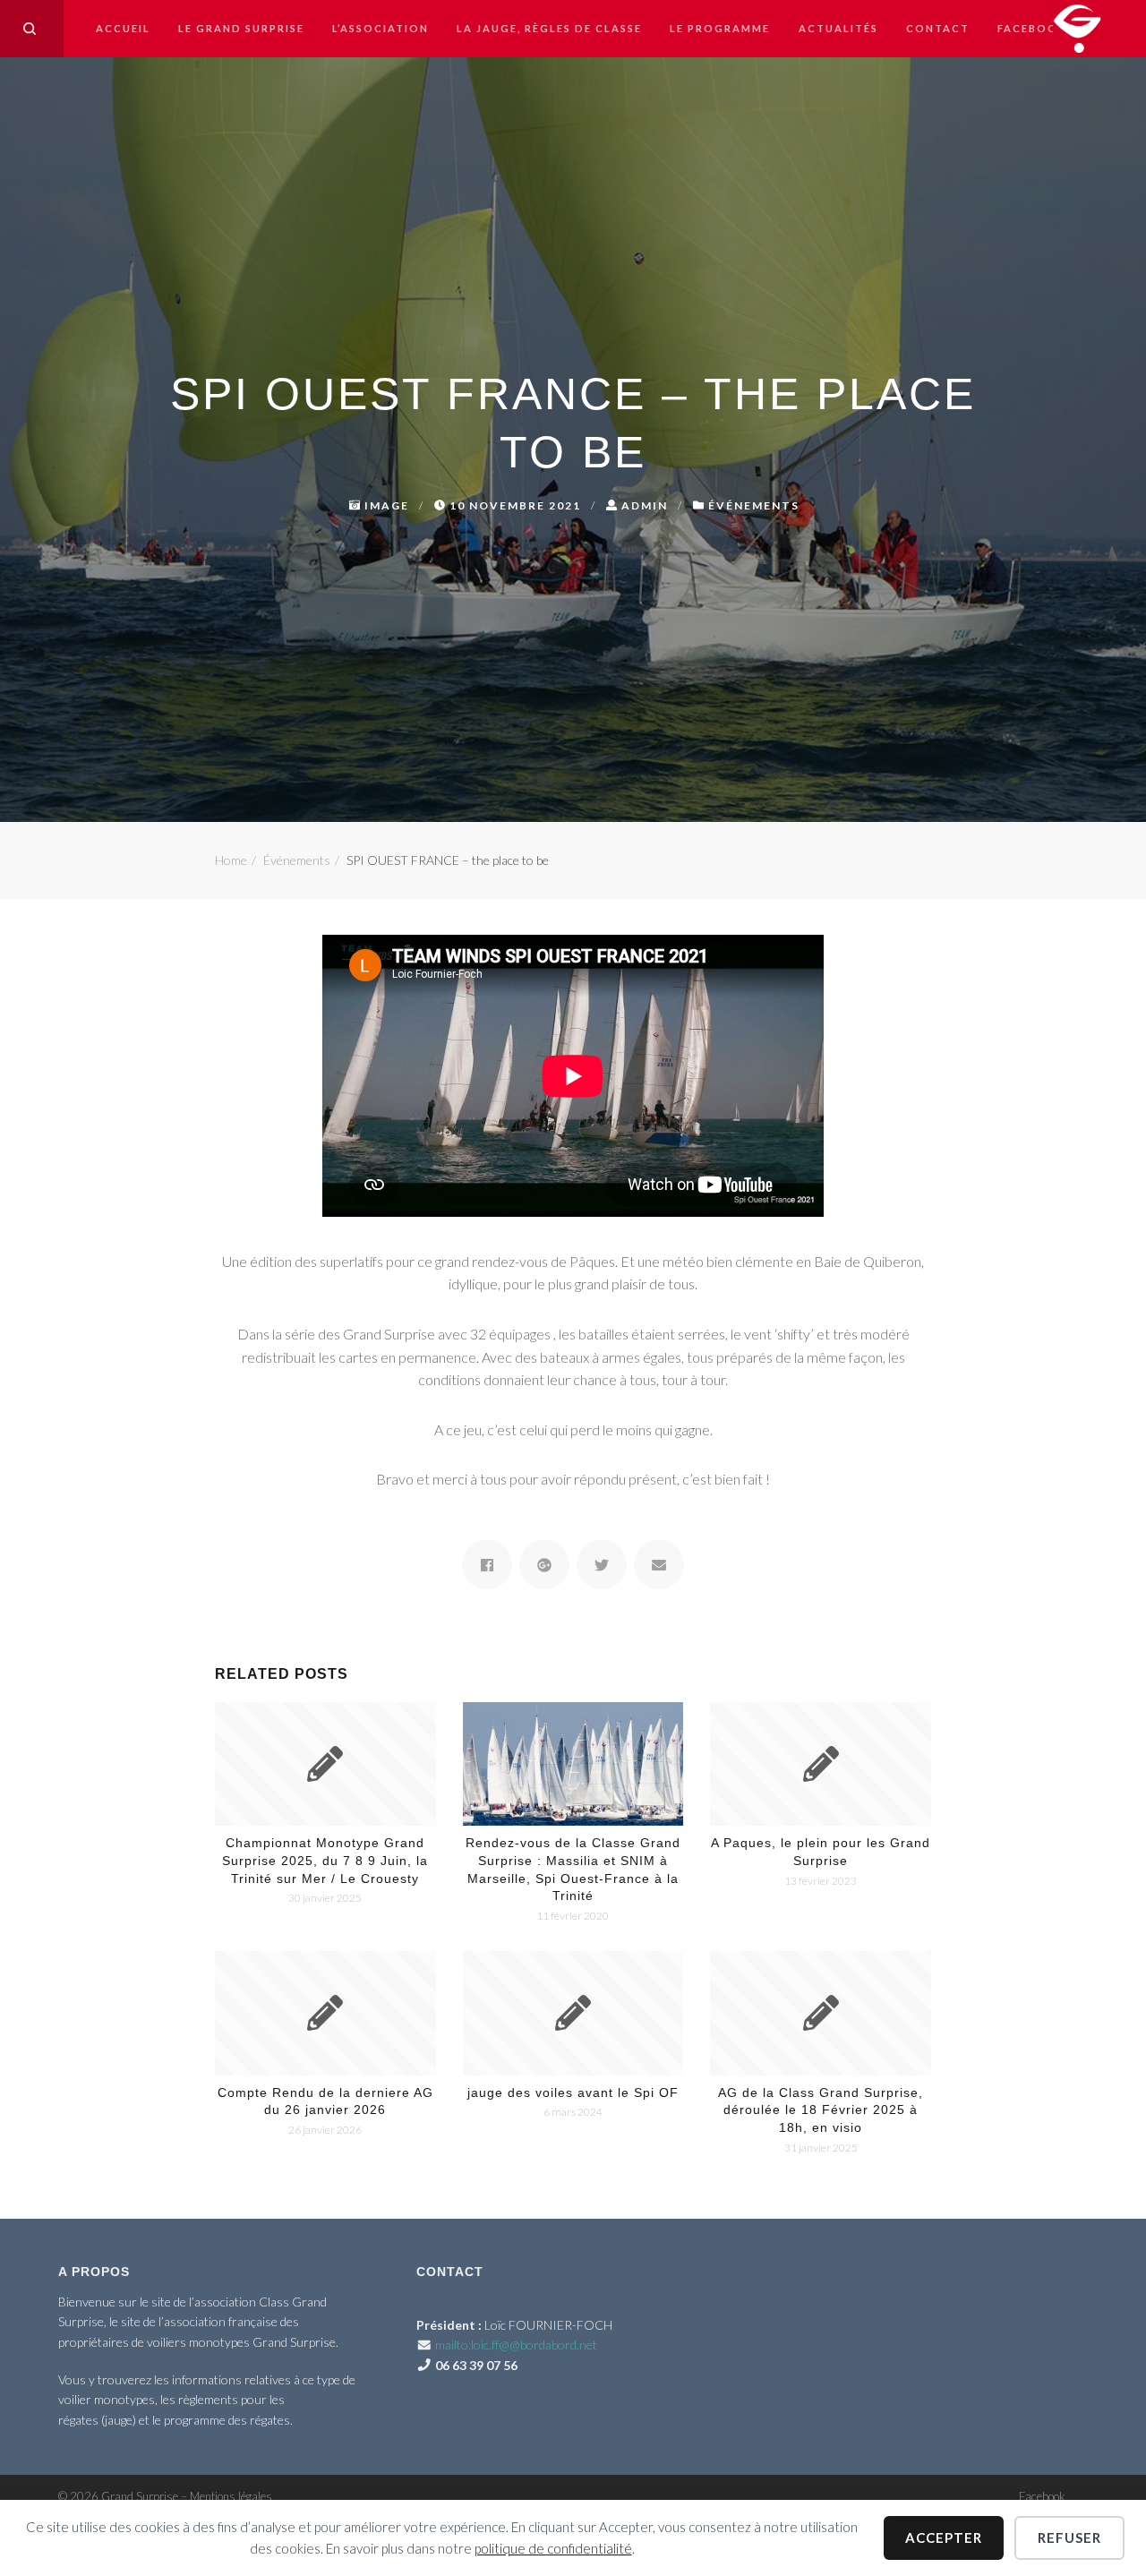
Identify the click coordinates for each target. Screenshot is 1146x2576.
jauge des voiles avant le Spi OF (573, 2092)
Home (231, 860)
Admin (645, 505)
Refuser (1069, 2537)
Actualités (838, 28)
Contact (938, 28)
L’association (381, 28)
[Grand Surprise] (1077, 26)
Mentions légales (231, 2496)
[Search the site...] (30, 29)
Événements (754, 505)
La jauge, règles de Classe (549, 28)
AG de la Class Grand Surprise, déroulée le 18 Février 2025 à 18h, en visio (821, 2110)
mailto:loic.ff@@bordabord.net (516, 2345)
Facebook (1032, 28)
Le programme (720, 28)
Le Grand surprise (241, 28)
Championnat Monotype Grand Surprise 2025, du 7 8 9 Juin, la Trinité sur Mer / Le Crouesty (325, 1860)
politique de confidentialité (553, 2548)
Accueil (123, 28)
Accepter (944, 2537)
